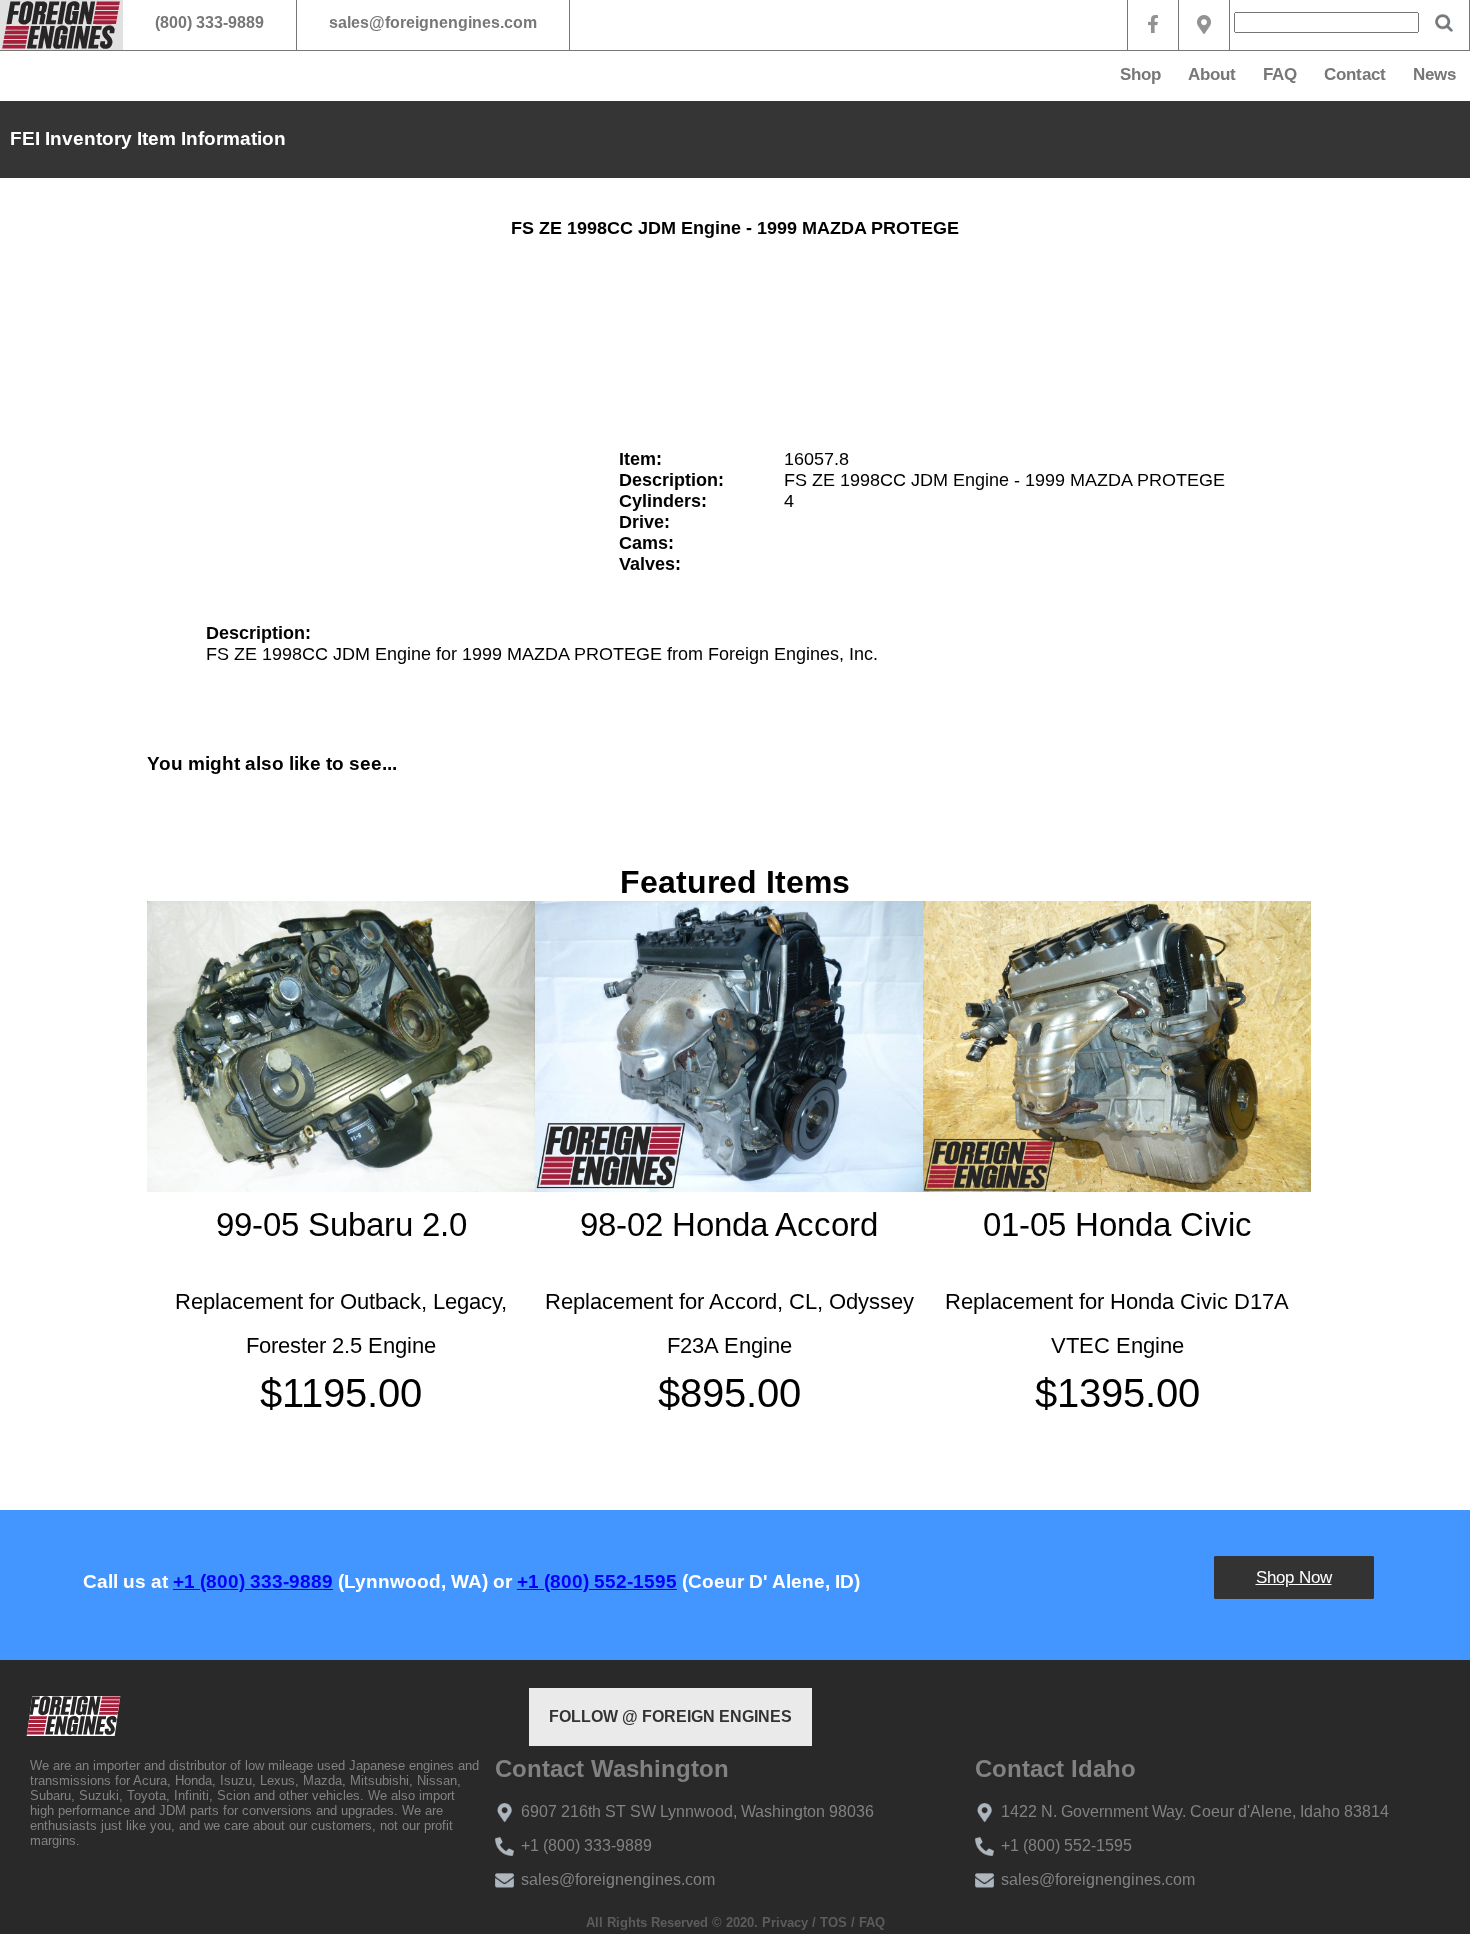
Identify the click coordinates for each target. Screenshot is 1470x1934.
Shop (1140, 74)
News (1434, 74)
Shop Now (1294, 1577)
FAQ (1280, 74)
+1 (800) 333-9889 (253, 1581)
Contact (1355, 74)
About (1212, 74)
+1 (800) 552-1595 (597, 1581)
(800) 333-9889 (209, 22)
